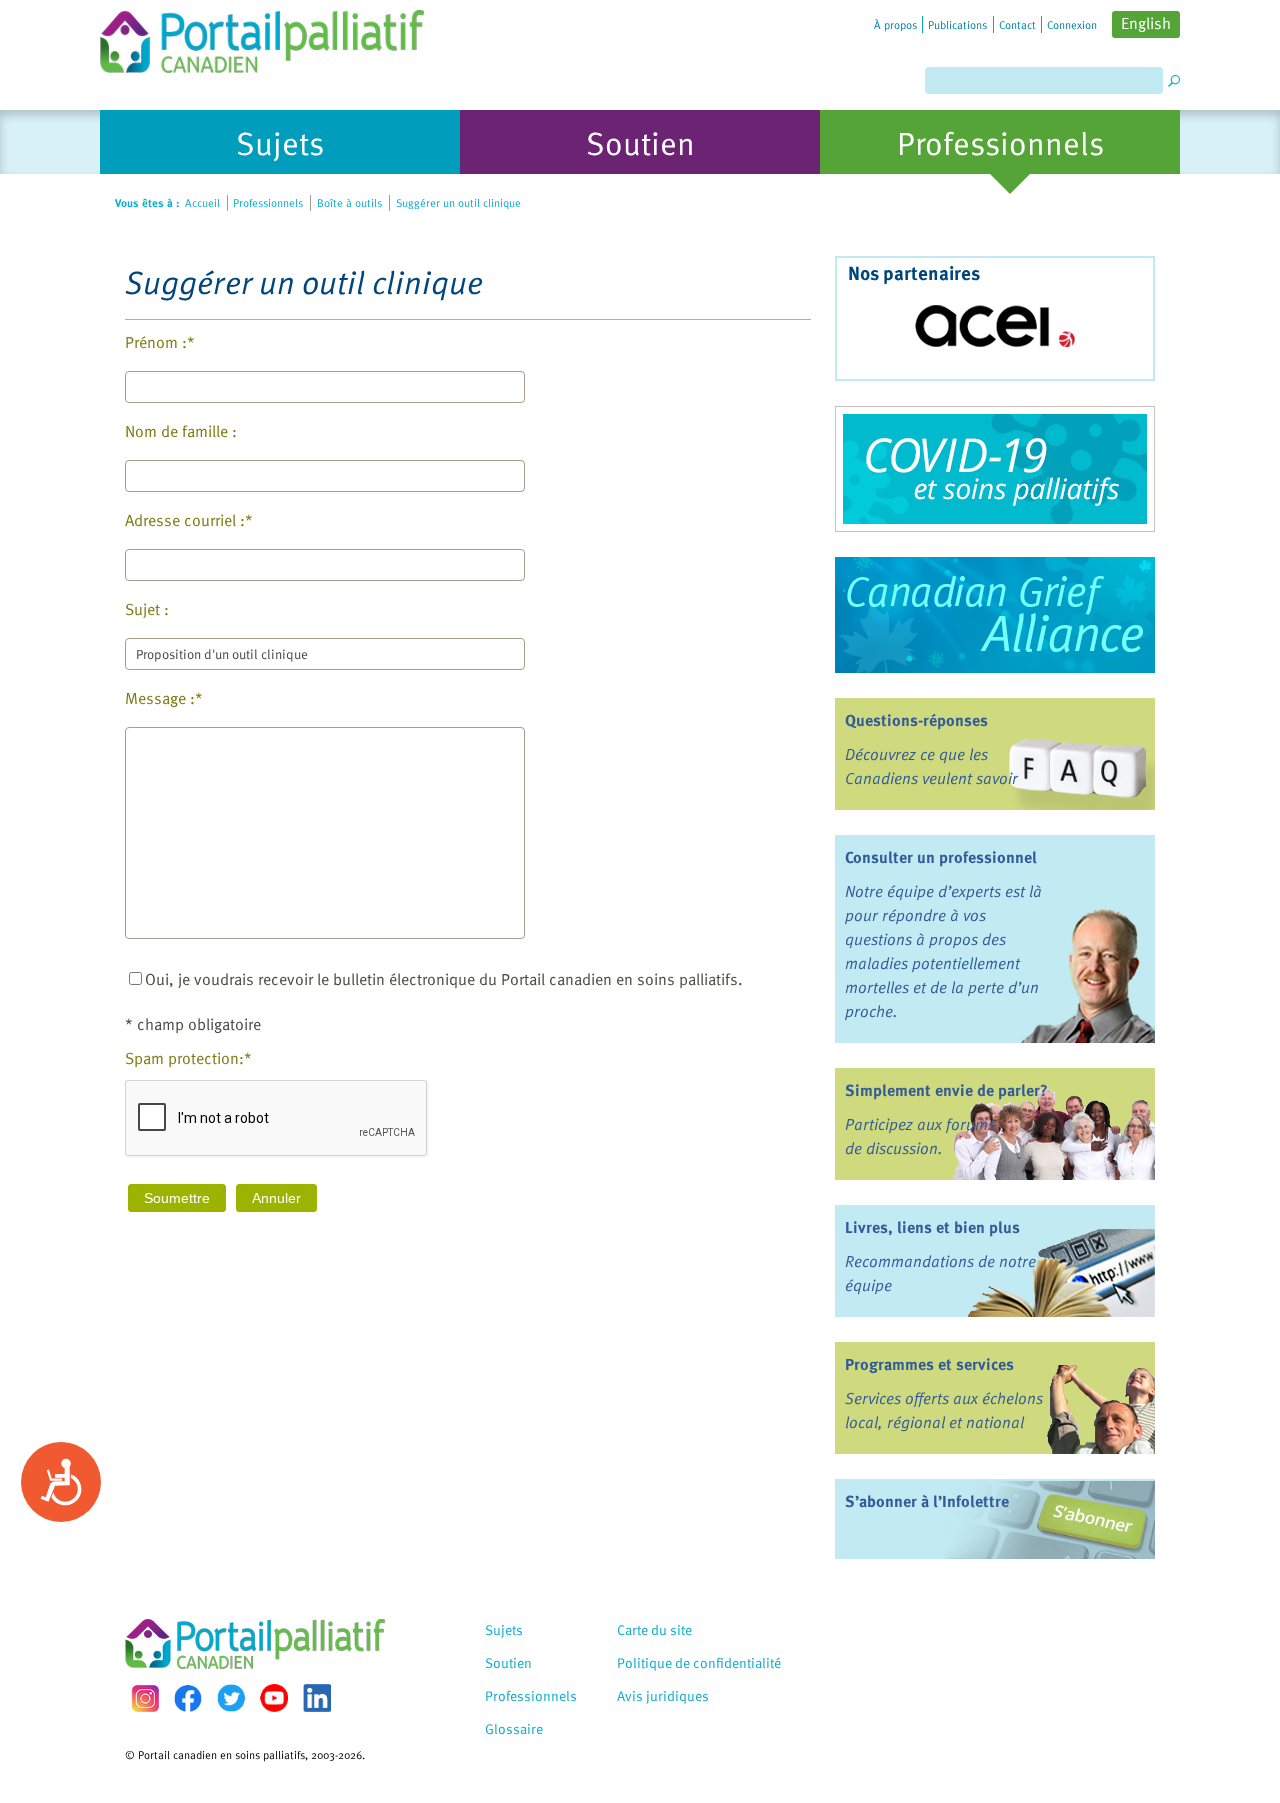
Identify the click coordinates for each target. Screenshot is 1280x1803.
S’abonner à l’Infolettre (927, 1501)
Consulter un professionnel (941, 857)
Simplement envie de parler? (946, 1090)
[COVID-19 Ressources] (995, 469)
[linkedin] (317, 1698)
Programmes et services (929, 1364)
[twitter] (231, 1698)
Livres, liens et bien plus (932, 1227)
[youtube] (274, 1698)
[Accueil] (262, 36)
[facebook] (188, 1698)
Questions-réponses (916, 720)
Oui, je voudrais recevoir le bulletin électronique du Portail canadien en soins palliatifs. (444, 979)
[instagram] (145, 1698)
